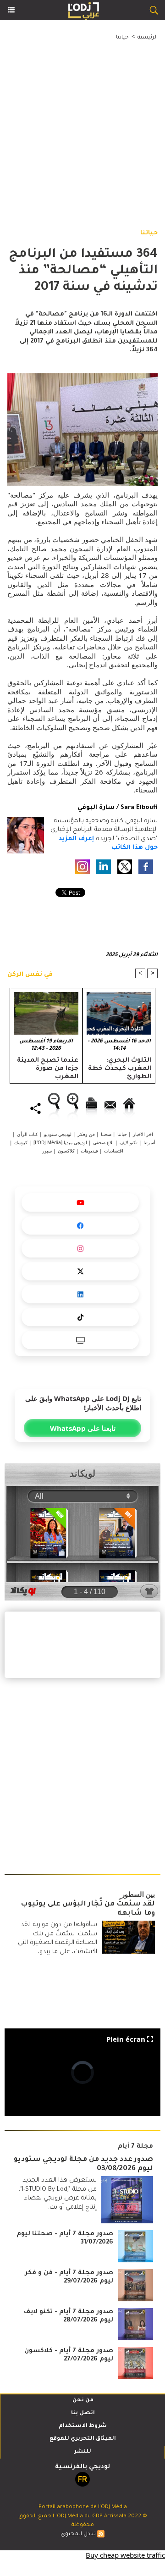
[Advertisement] (75, 125)
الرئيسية (148, 38)
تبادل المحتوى (78, 2534)
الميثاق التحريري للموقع (83, 2439)
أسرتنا (149, 1142)
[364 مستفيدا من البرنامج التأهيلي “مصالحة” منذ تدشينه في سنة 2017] (82, 378)
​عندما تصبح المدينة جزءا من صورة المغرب (48, 1068)
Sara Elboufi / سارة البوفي (118, 808)
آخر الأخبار (143, 1134)
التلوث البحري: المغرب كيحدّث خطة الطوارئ (120, 1068)
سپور (47, 1151)
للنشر (83, 2452)
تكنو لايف (129, 1142)
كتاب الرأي (27, 1134)
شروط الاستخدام (83, 2426)
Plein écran (126, 2039)
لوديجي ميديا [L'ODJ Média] (60, 1142)
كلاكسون (66, 1151)
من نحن (83, 2401)
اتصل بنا (83, 2413)
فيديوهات (89, 1151)
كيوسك (21, 1142)
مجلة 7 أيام (135, 2147)
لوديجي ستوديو (58, 1134)
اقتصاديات (114, 1151)
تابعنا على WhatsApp (83, 1428)
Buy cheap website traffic (125, 2555)
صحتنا (106, 1134)
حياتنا (122, 38)
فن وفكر (86, 1134)
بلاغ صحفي (103, 1142)
